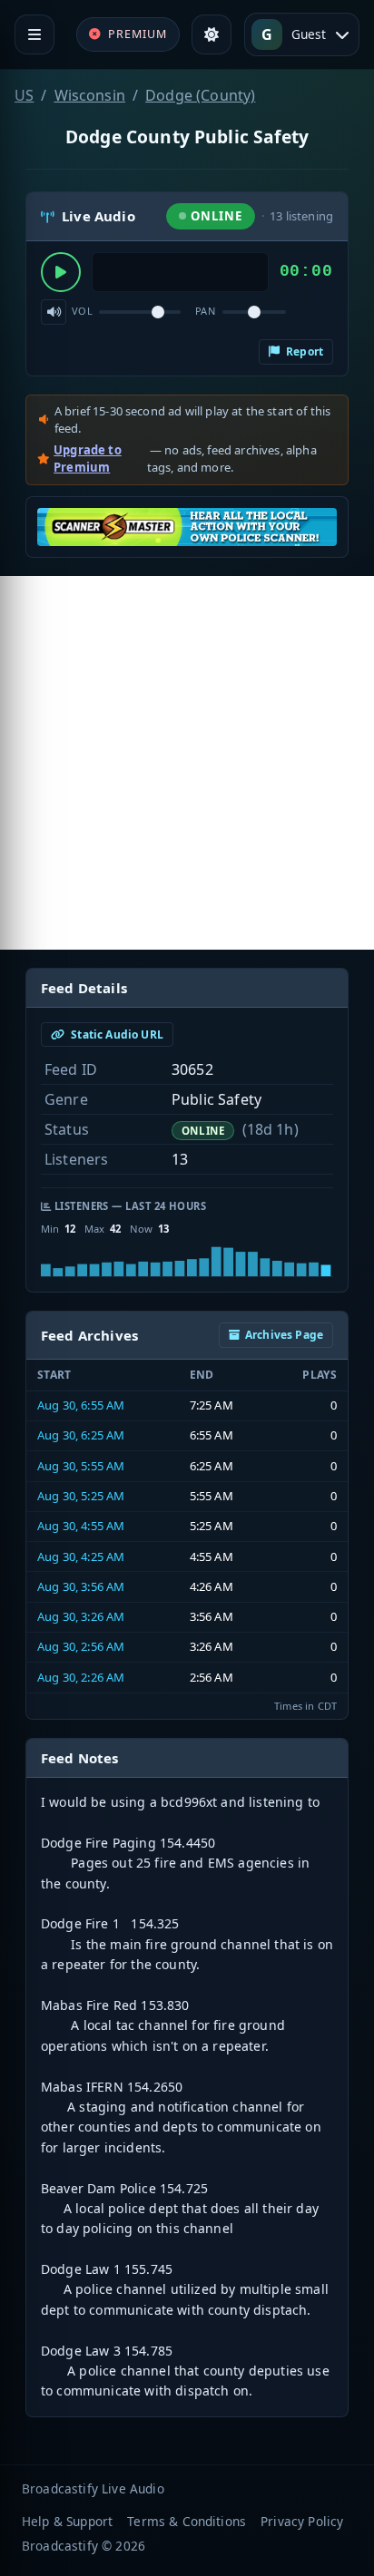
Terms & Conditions (187, 2521)
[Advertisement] (187, 763)
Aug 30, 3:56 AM (81, 1586)
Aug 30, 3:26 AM (81, 1616)
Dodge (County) (200, 95)
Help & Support (67, 2521)
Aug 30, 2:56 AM (81, 1646)
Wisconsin (90, 95)
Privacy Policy (302, 2521)
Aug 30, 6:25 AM (81, 1435)
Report (303, 351)
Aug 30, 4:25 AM (81, 1556)
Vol (82, 311)
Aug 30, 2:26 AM (81, 1677)
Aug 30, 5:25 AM (81, 1496)
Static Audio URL (116, 1034)
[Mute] (54, 312)
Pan (205, 311)
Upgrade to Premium (88, 459)
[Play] (61, 272)
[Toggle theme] (212, 34)
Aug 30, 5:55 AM (81, 1466)
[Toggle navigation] (34, 34)
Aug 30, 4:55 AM (81, 1526)
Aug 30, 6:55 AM (81, 1405)
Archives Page (284, 1335)
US (24, 95)
